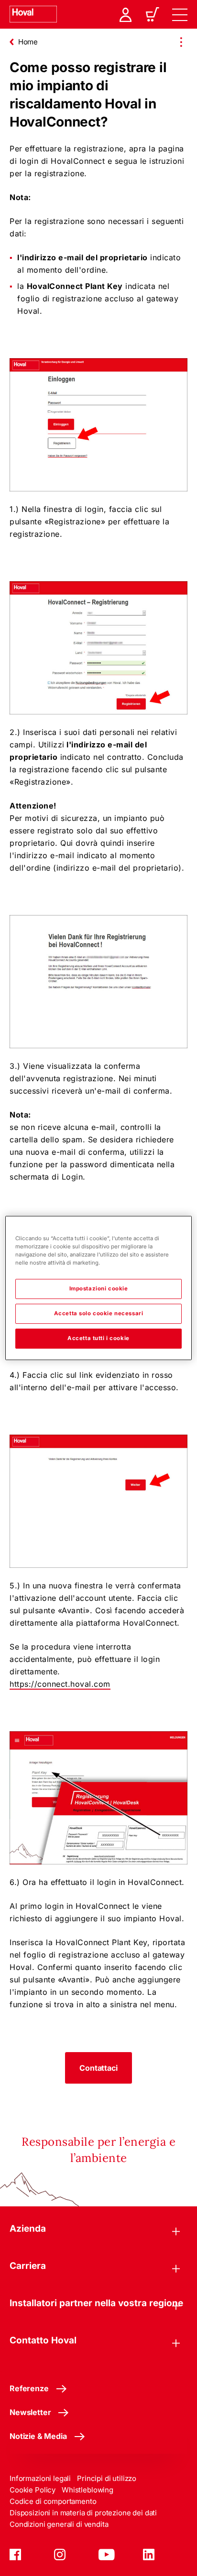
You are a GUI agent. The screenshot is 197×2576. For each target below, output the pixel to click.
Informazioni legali (40, 2478)
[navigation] (180, 14)
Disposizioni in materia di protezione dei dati (83, 2513)
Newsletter (30, 2412)
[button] (98, 2068)
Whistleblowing (88, 2490)
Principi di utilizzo (107, 2478)
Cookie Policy (33, 2490)
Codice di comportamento (53, 2501)
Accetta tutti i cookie (98, 1338)
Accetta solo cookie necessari (99, 1313)
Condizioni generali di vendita (59, 2524)
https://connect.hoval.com (60, 1684)
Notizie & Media (38, 2436)
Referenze (29, 2388)
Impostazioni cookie (99, 1288)
